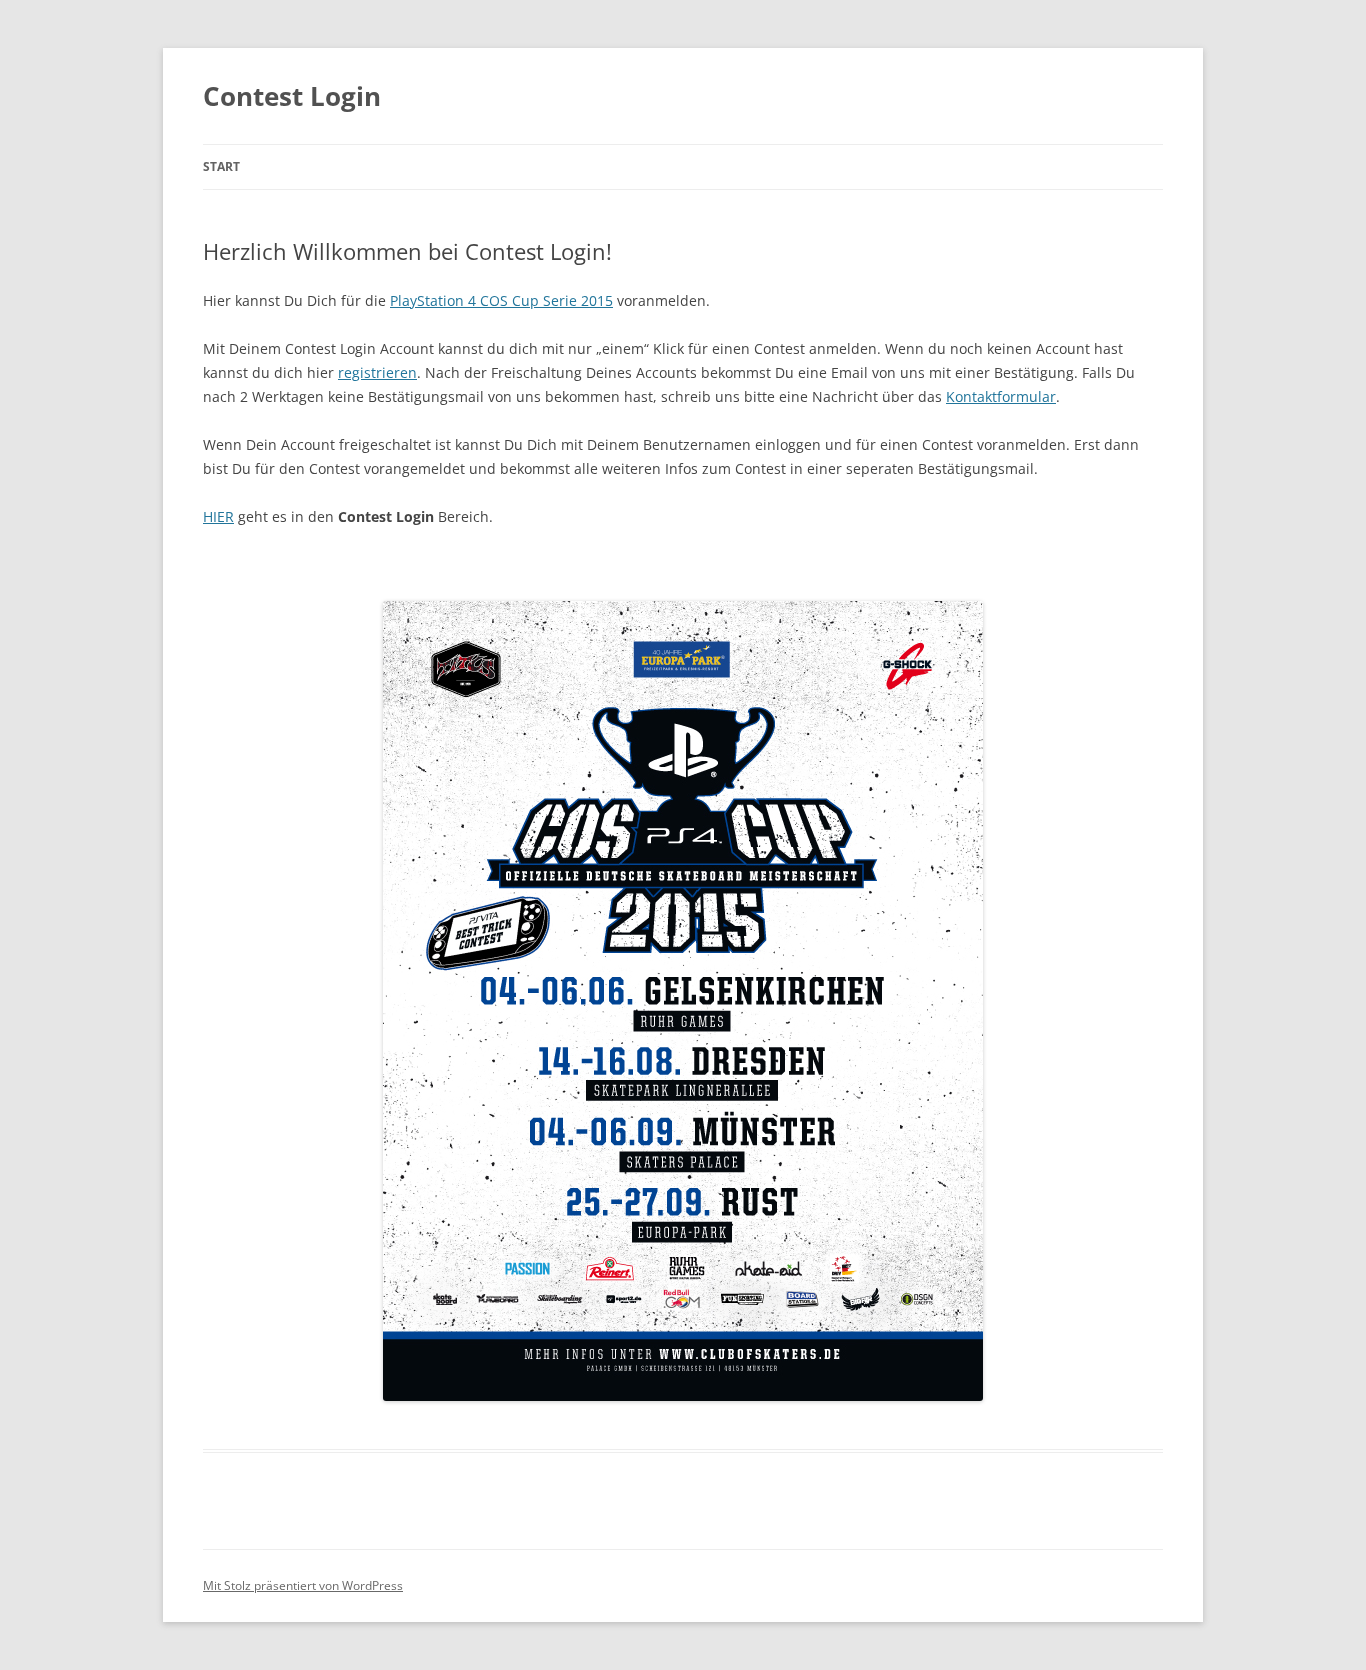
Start (221, 166)
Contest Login (292, 96)
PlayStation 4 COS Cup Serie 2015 (501, 300)
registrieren (377, 372)
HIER (218, 516)
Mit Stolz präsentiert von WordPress (303, 1585)
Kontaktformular (1001, 396)
